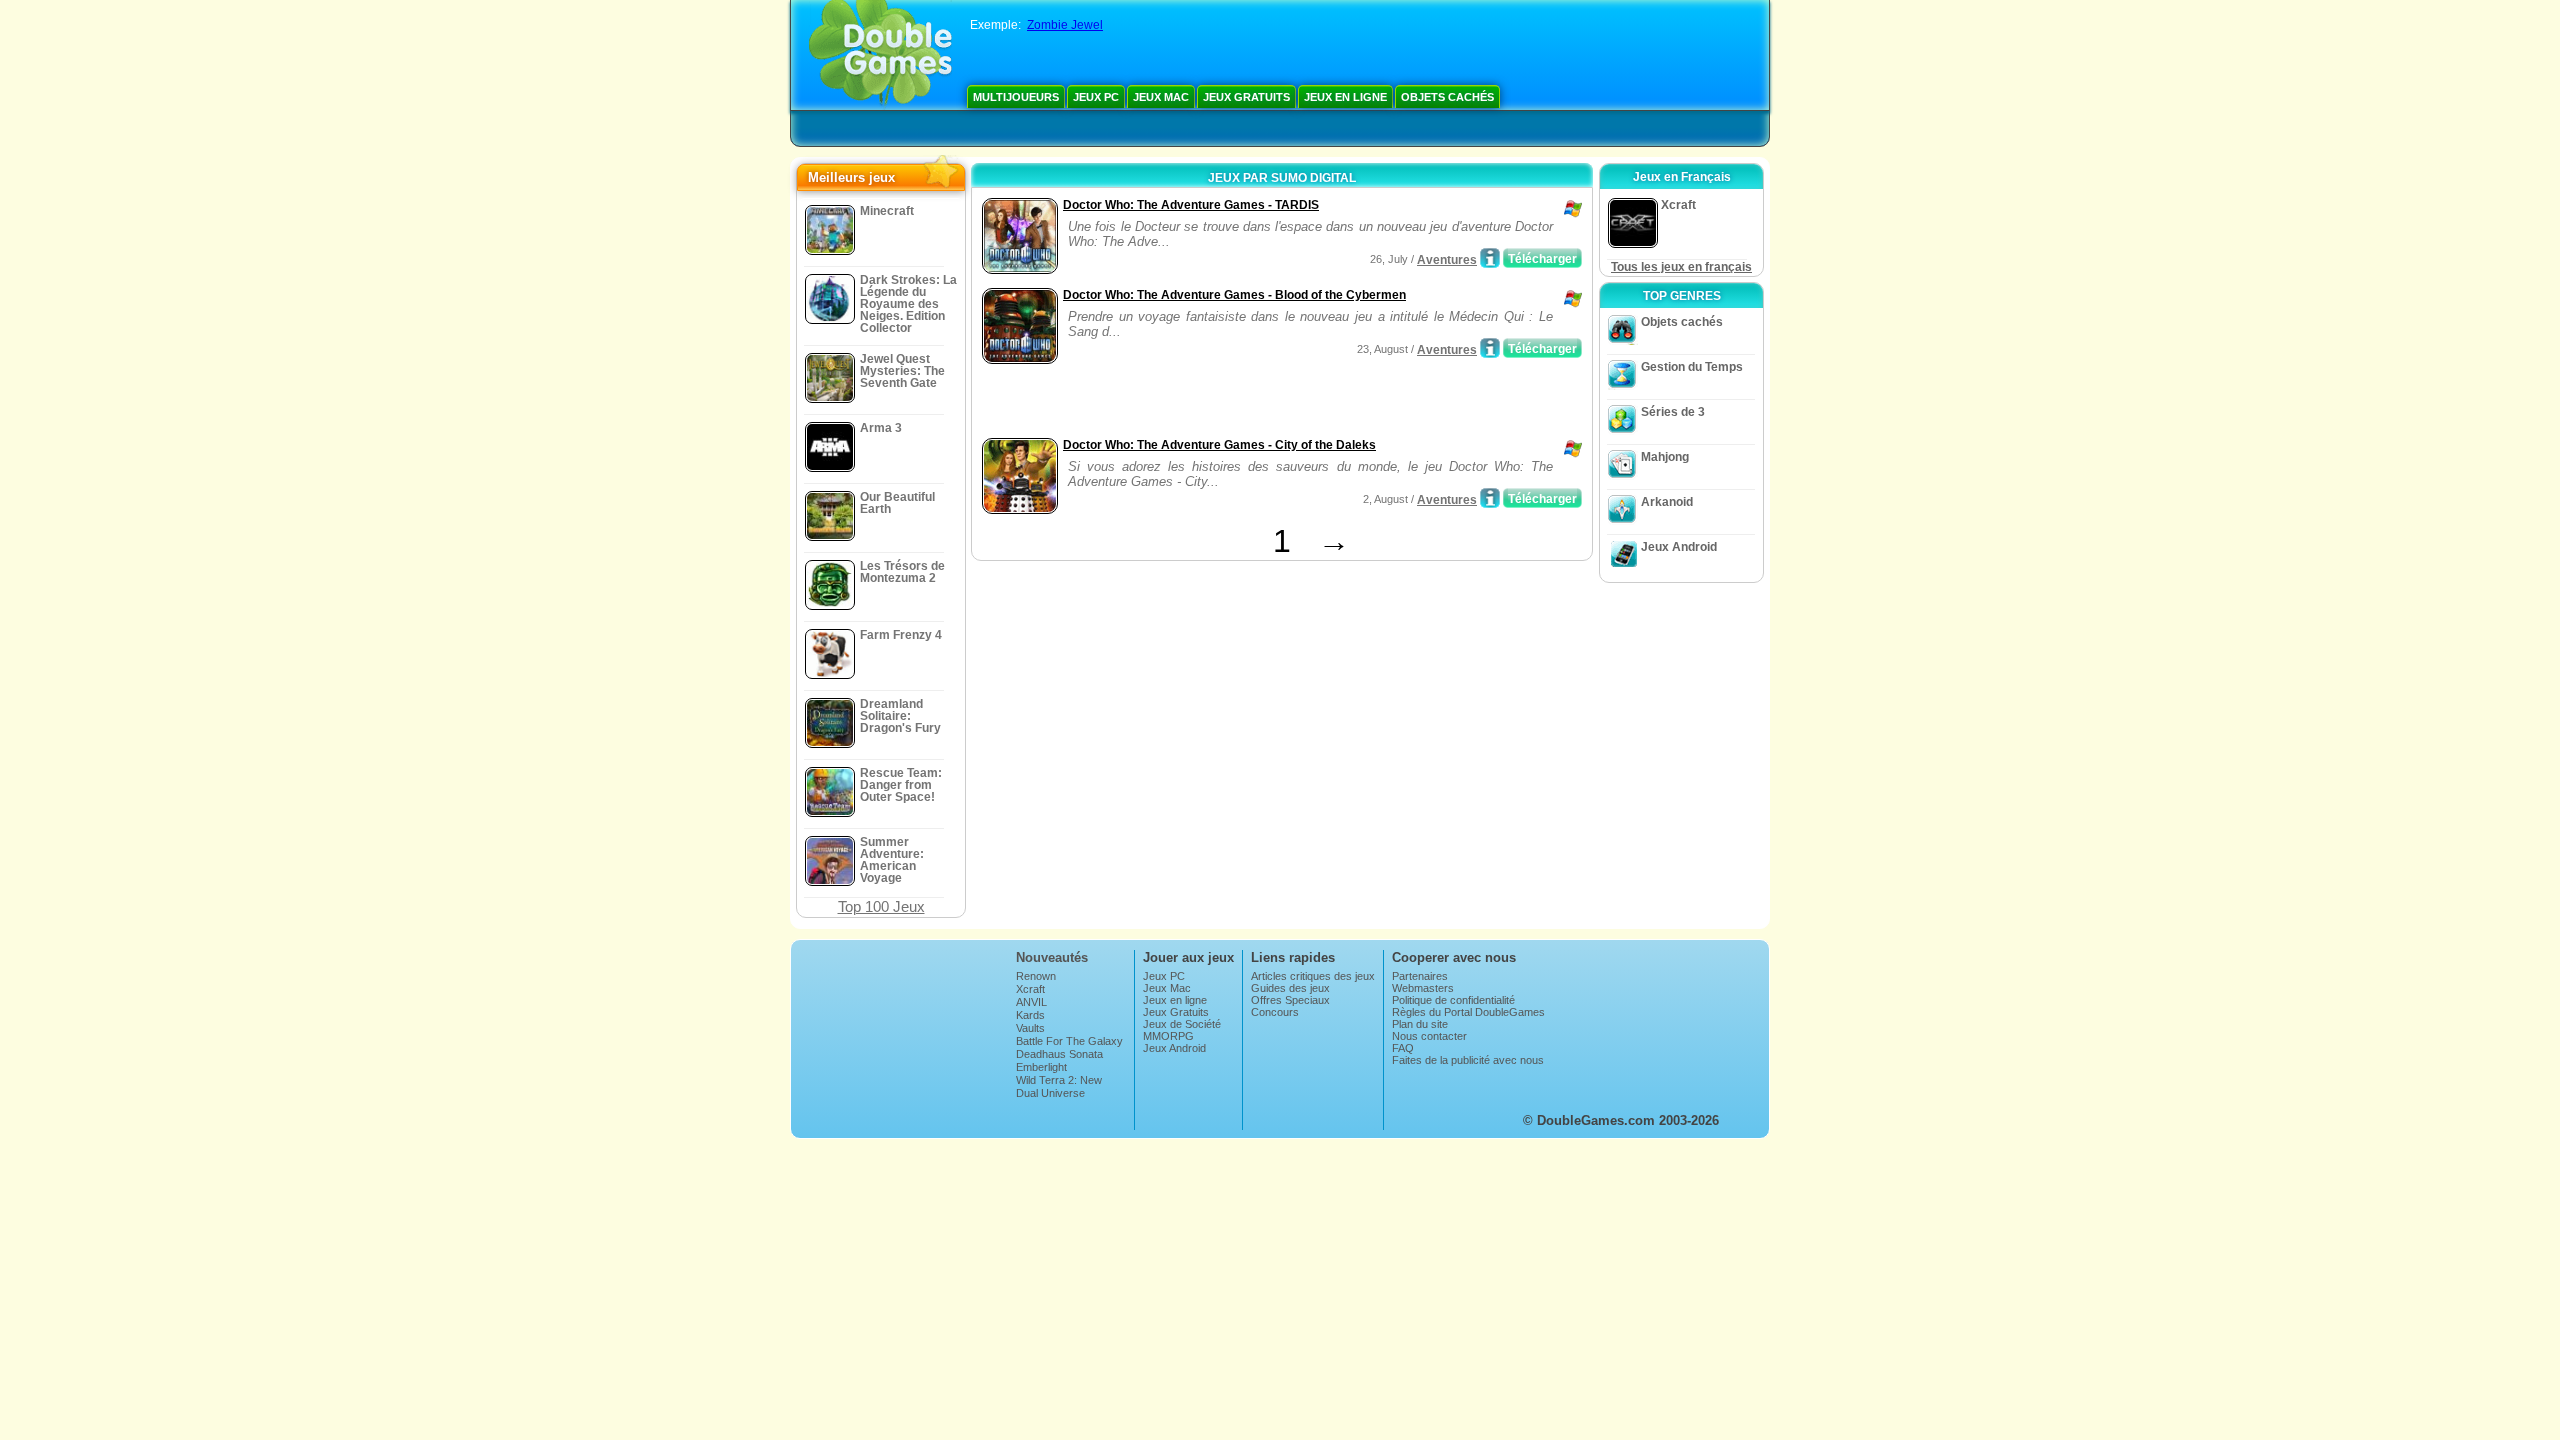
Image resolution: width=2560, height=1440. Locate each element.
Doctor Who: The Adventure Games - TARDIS (1191, 205)
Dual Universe (1050, 1093)
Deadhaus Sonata (1059, 1054)
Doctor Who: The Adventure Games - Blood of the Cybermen (1234, 295)
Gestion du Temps (1692, 367)
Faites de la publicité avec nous (1468, 1060)
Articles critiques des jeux (1313, 976)
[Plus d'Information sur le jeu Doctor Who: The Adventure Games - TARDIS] (1490, 258)
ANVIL (1031, 1002)
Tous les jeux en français (1681, 267)
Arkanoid (1667, 502)
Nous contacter (1429, 1036)
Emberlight (1041, 1067)
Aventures (1447, 260)
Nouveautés (1052, 957)
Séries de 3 (1673, 412)
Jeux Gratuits (1246, 97)
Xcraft (1030, 989)
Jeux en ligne (1345, 97)
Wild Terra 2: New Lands (1059, 1086)
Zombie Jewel (1065, 25)
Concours (1275, 1012)
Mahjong (1665, 457)
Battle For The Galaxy (1069, 1041)
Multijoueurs (1016, 97)
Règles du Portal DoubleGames (1468, 1012)
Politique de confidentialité (1453, 1000)
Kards (1030, 1015)
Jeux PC (1096, 97)
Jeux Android (1679, 547)
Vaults (1030, 1028)
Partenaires (1420, 976)
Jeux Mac (1161, 97)
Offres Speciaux (1290, 1000)
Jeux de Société (1182, 1024)
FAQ (1403, 1048)
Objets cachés (1447, 97)
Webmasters (1423, 988)
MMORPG (1168, 1036)
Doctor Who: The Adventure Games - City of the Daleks (1219, 445)
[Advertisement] (1211, 403)
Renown (1036, 976)
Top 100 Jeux (881, 906)
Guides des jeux (1290, 988)
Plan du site (1420, 1024)
